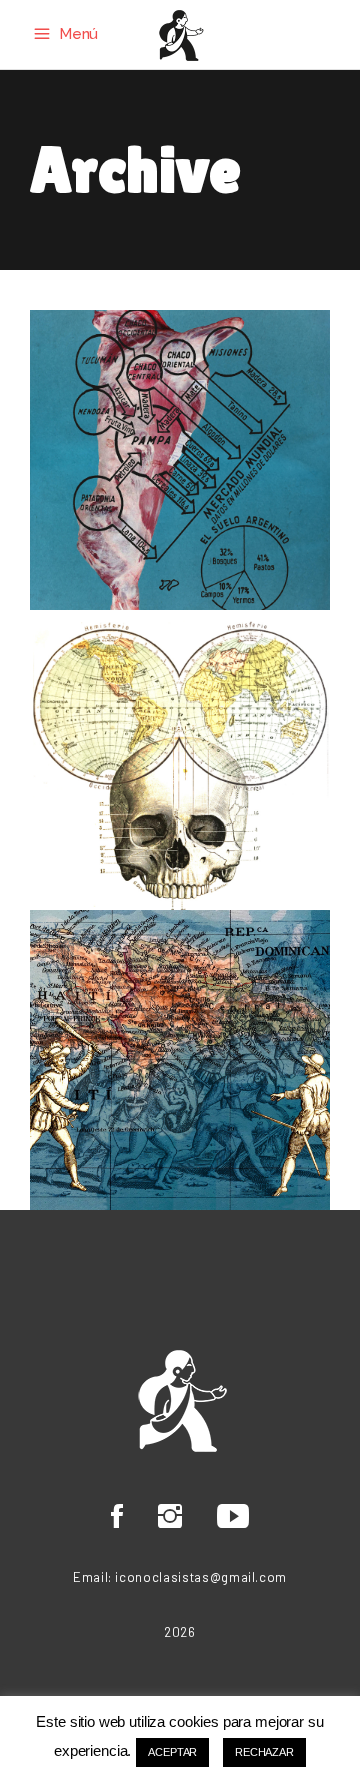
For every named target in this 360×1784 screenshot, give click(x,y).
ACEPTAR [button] (172, 1752)
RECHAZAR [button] (264, 1752)
